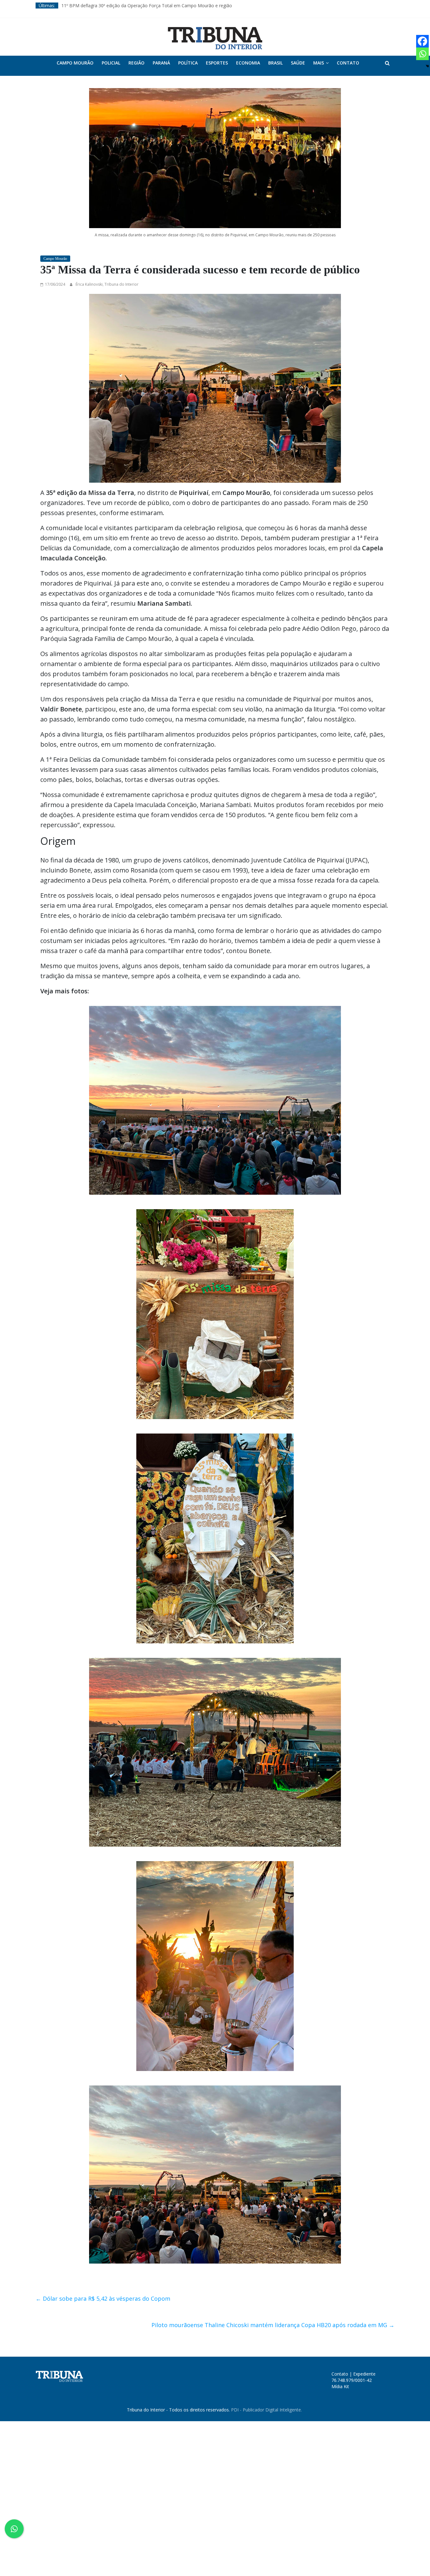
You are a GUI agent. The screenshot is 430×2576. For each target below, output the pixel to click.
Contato (348, 63)
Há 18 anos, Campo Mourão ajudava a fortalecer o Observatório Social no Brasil (144, 6)
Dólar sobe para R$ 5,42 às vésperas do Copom (103, 2298)
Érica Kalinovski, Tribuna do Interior (107, 284)
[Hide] (427, 66)
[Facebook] (422, 41)
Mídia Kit (340, 2386)
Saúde (298, 63)
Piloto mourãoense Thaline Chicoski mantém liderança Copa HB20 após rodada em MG (273, 2325)
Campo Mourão (75, 63)
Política (188, 63)
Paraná (161, 63)
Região (136, 63)
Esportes (217, 63)
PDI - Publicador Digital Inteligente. (266, 2410)
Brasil (275, 63)
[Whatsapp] (422, 54)
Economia (248, 63)
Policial (111, 63)
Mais (319, 63)
